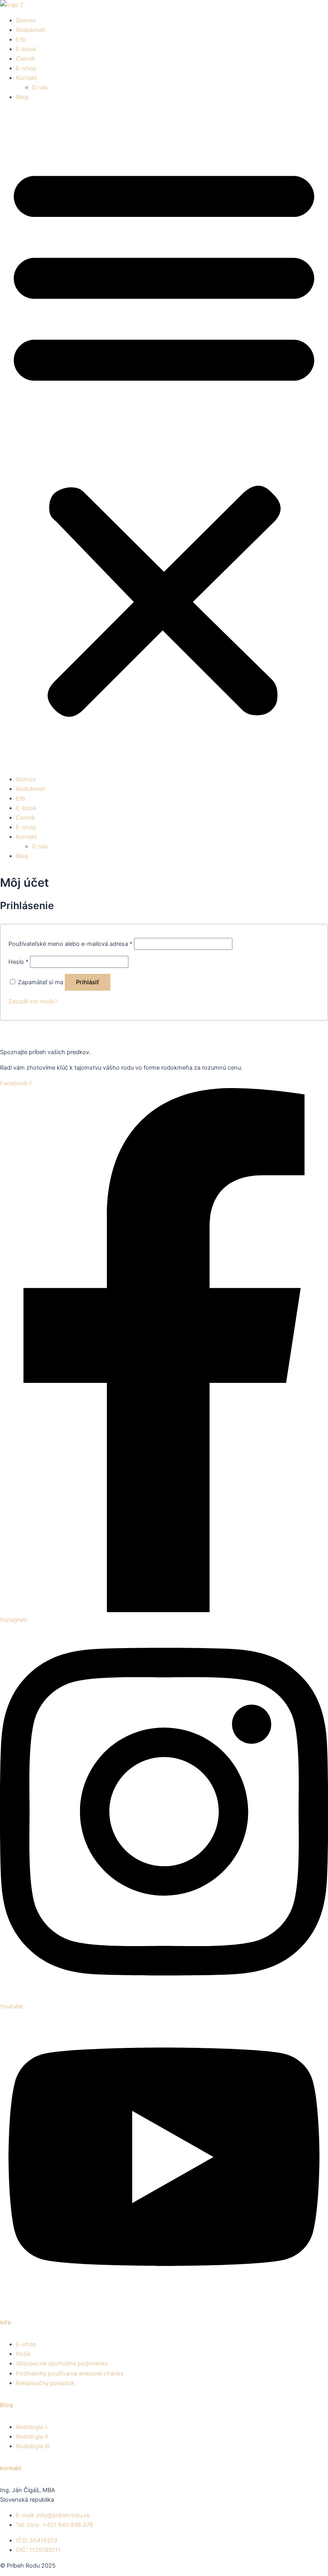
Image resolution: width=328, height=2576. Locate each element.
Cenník (26, 59)
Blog (22, 97)
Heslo (18, 962)
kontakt (11, 2468)
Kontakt (27, 78)
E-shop (26, 68)
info (6, 2322)
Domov (26, 20)
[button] (164, 438)
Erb (21, 40)
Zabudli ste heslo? (33, 1001)
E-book (26, 49)
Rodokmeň (31, 30)
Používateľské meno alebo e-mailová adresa (70, 944)
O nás (40, 87)
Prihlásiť (88, 982)
